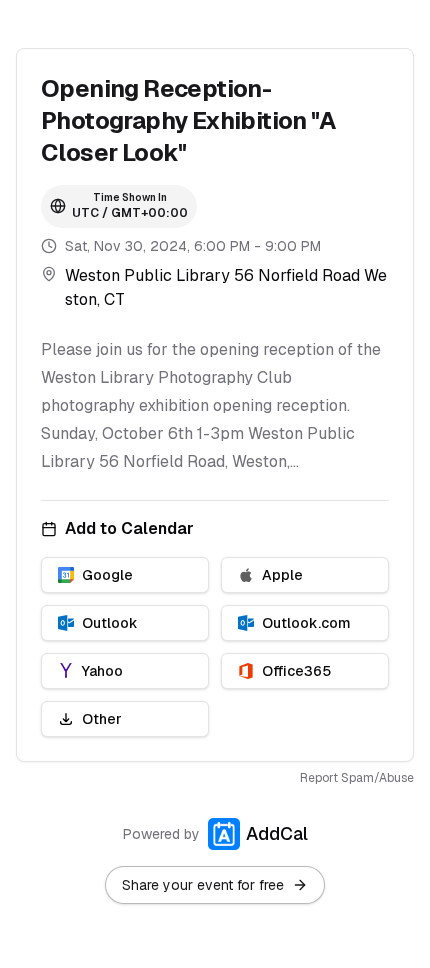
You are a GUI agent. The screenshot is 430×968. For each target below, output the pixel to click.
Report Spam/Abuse (357, 778)
